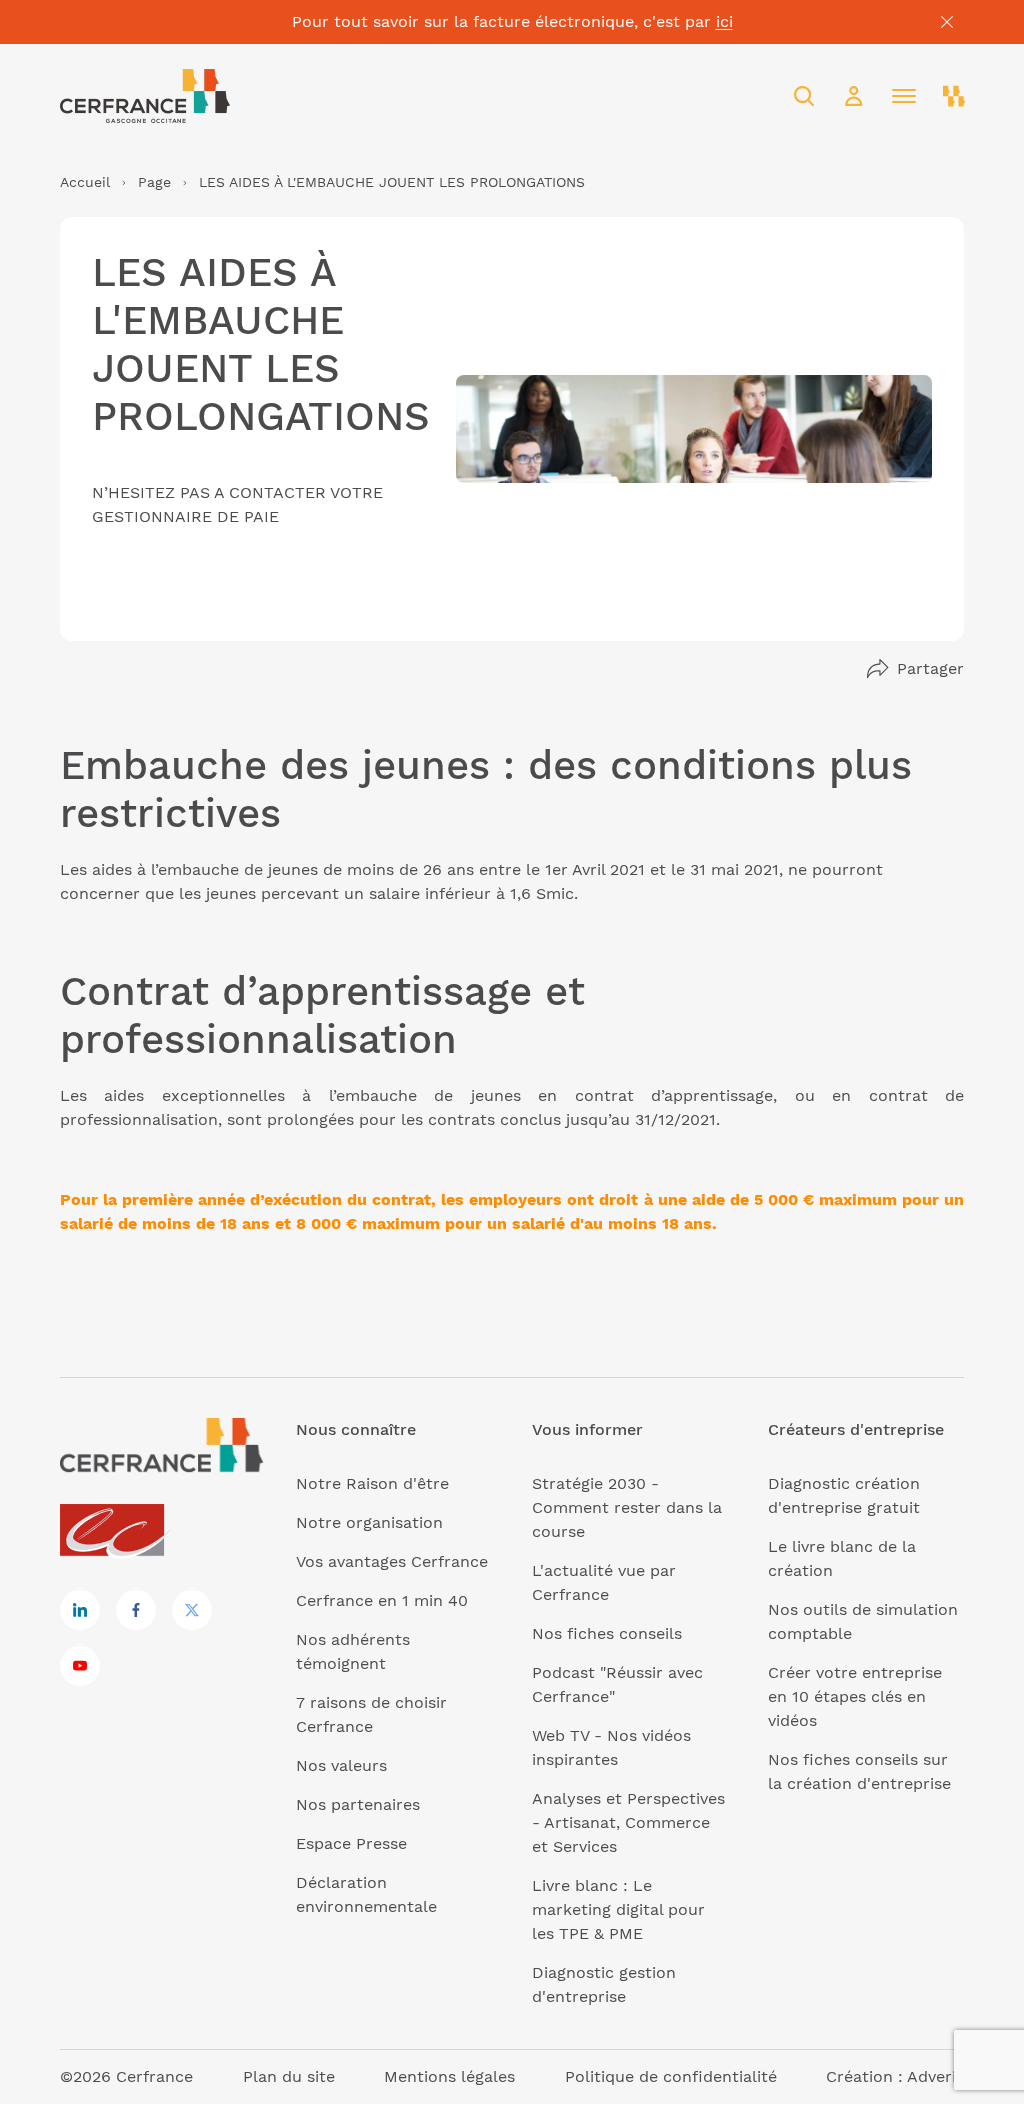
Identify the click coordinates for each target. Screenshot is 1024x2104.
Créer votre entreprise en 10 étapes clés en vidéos (855, 1696)
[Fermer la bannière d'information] (947, 22)
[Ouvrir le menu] (904, 96)
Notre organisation (369, 1522)
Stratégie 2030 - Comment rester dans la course (627, 1507)
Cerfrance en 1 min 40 (382, 1600)
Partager (930, 668)
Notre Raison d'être (372, 1483)
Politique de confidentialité (671, 2076)
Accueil (85, 182)
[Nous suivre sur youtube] (80, 1666)
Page (154, 182)
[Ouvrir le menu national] (954, 96)
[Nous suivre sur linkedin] (80, 1610)
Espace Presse (351, 1843)
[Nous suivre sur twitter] (192, 1610)
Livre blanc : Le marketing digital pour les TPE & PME (618, 1909)
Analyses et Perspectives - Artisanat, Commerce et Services (628, 1822)
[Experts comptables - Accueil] (117, 1531)
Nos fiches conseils (607, 1633)
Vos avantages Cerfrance (392, 1561)
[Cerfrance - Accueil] (145, 96)
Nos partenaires (358, 1804)
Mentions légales (449, 2076)
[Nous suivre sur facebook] (136, 1610)
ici (724, 21)
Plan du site (289, 2076)
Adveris (935, 2076)
